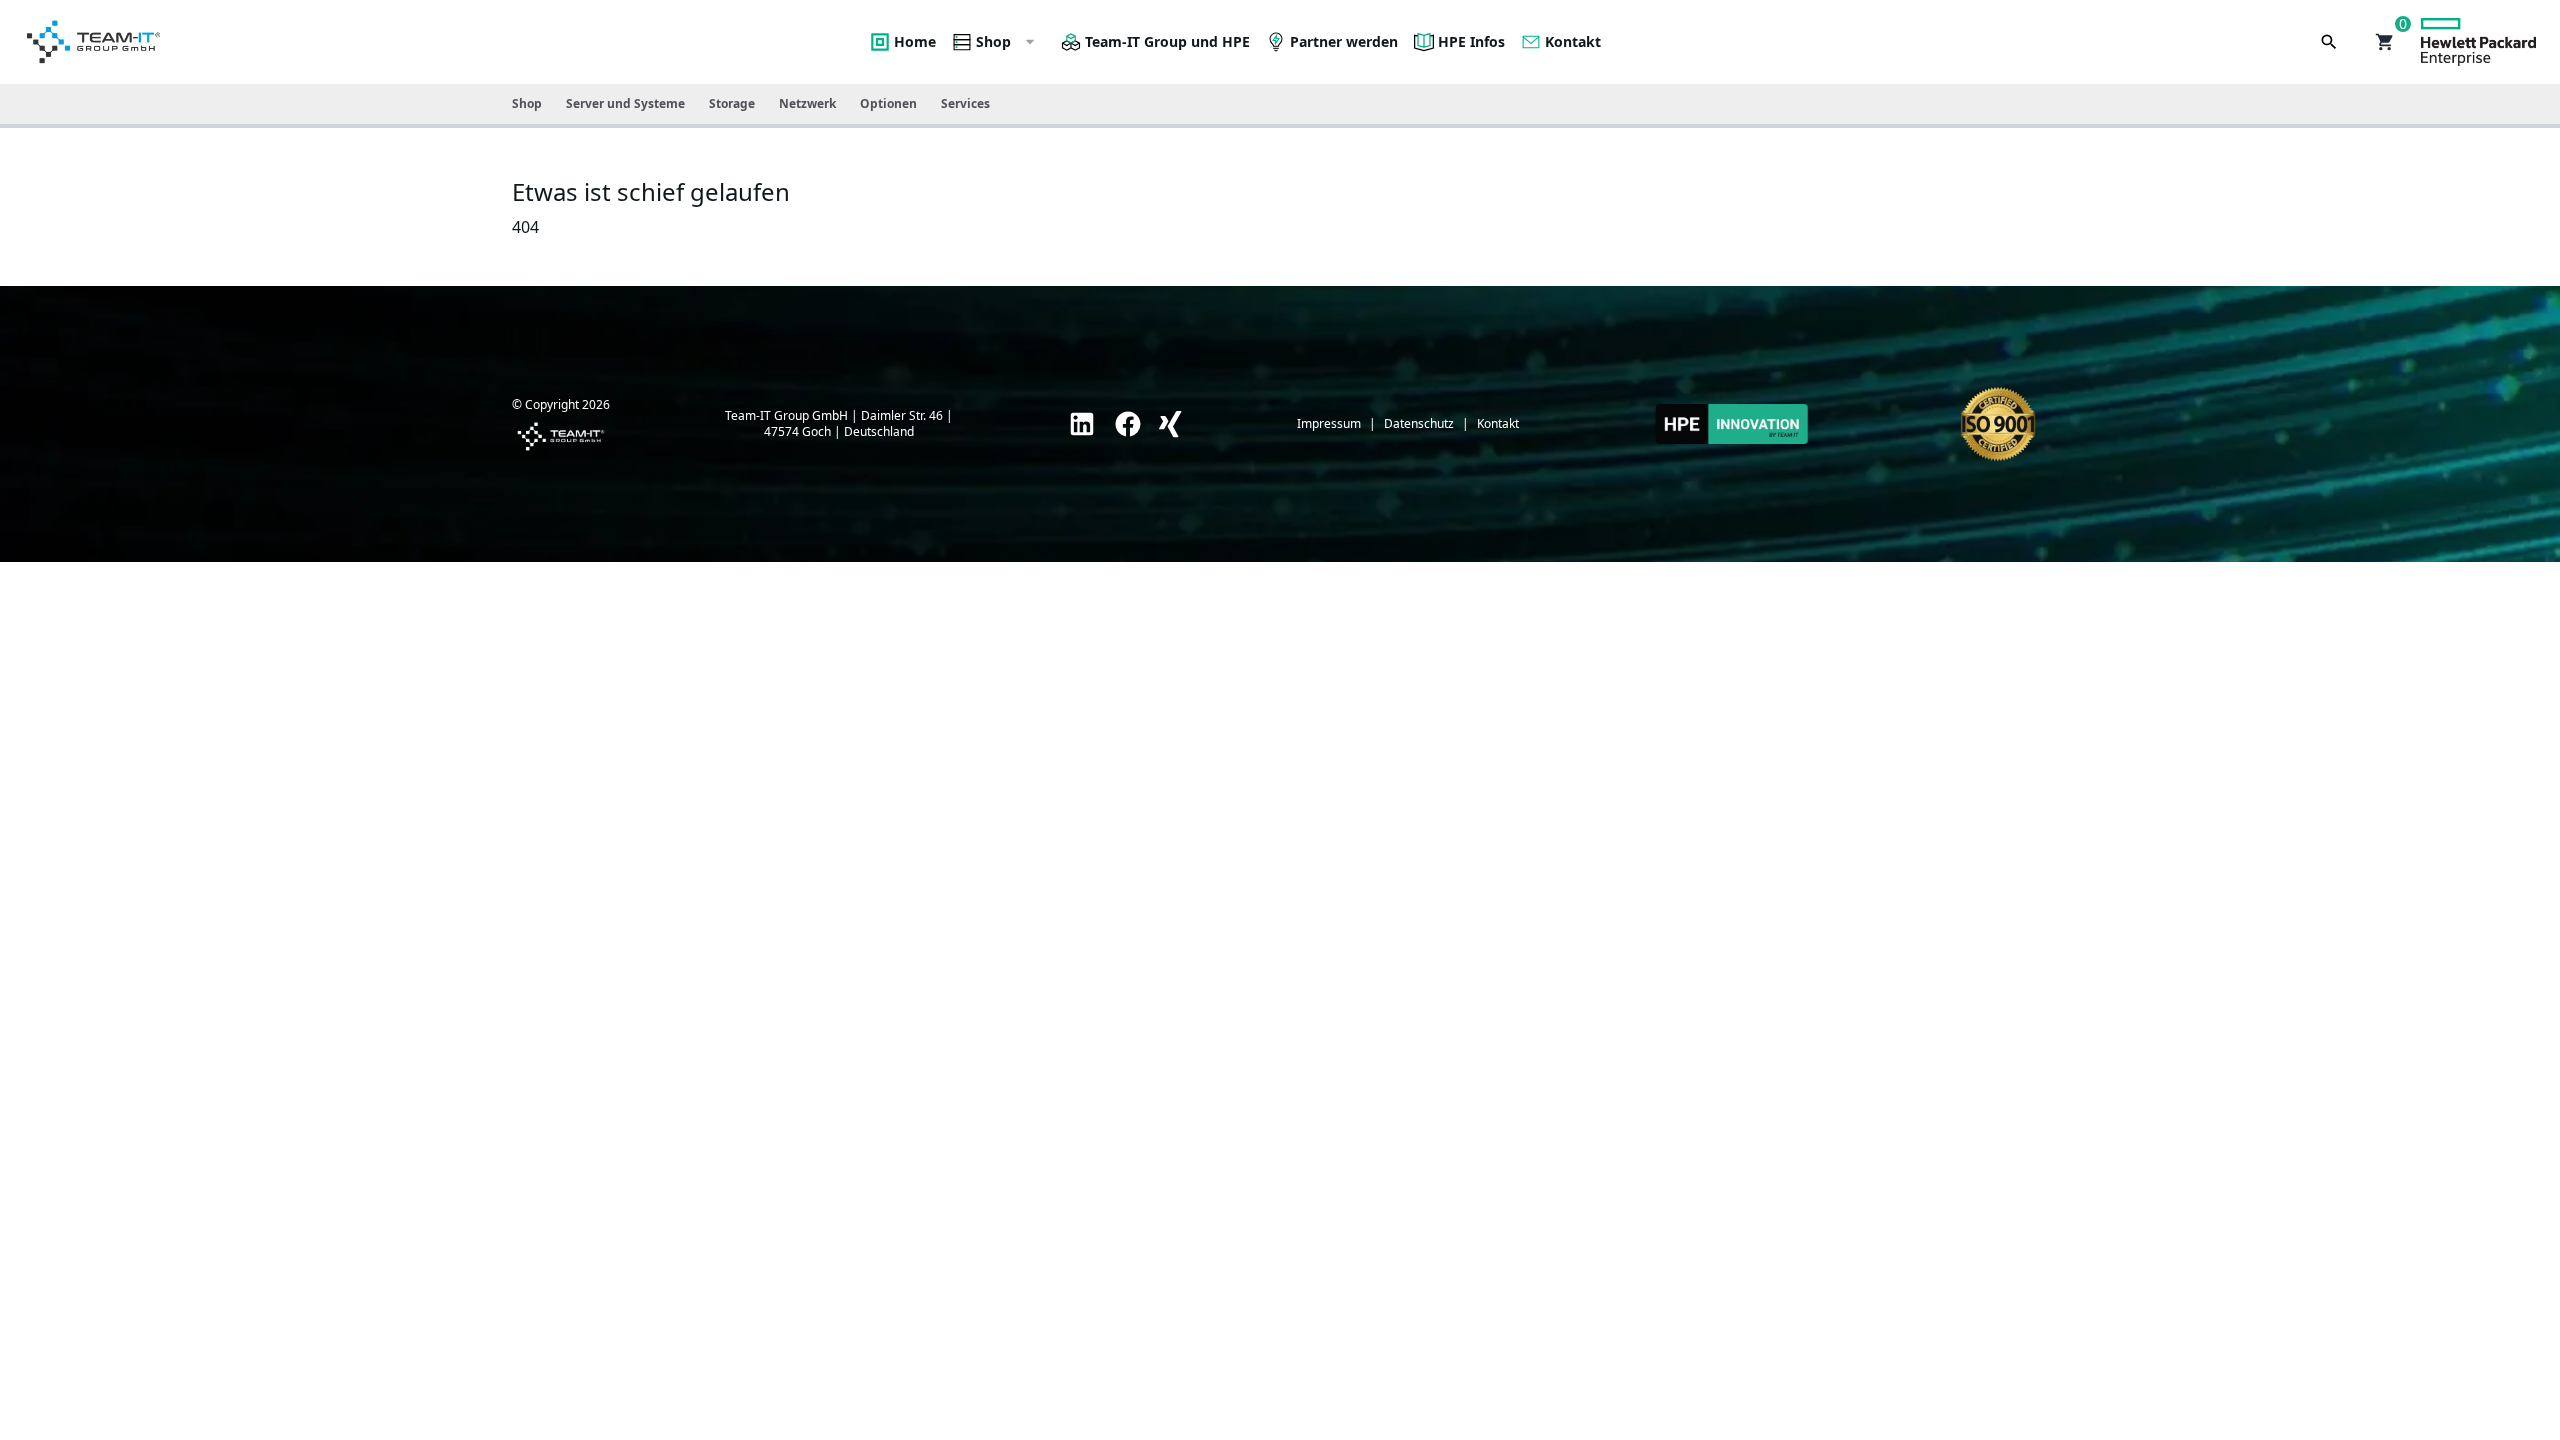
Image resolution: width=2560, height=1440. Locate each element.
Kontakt (1573, 41)
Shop (993, 41)
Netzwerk (807, 103)
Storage (732, 103)
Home (915, 41)
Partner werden (1344, 41)
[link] (1082, 424)
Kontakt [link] (1498, 424)
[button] (2385, 42)
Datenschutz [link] (1419, 424)
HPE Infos (1471, 41)
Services (965, 103)
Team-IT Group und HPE (1167, 41)
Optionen (888, 103)
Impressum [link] (1329, 424)
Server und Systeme (625, 103)
